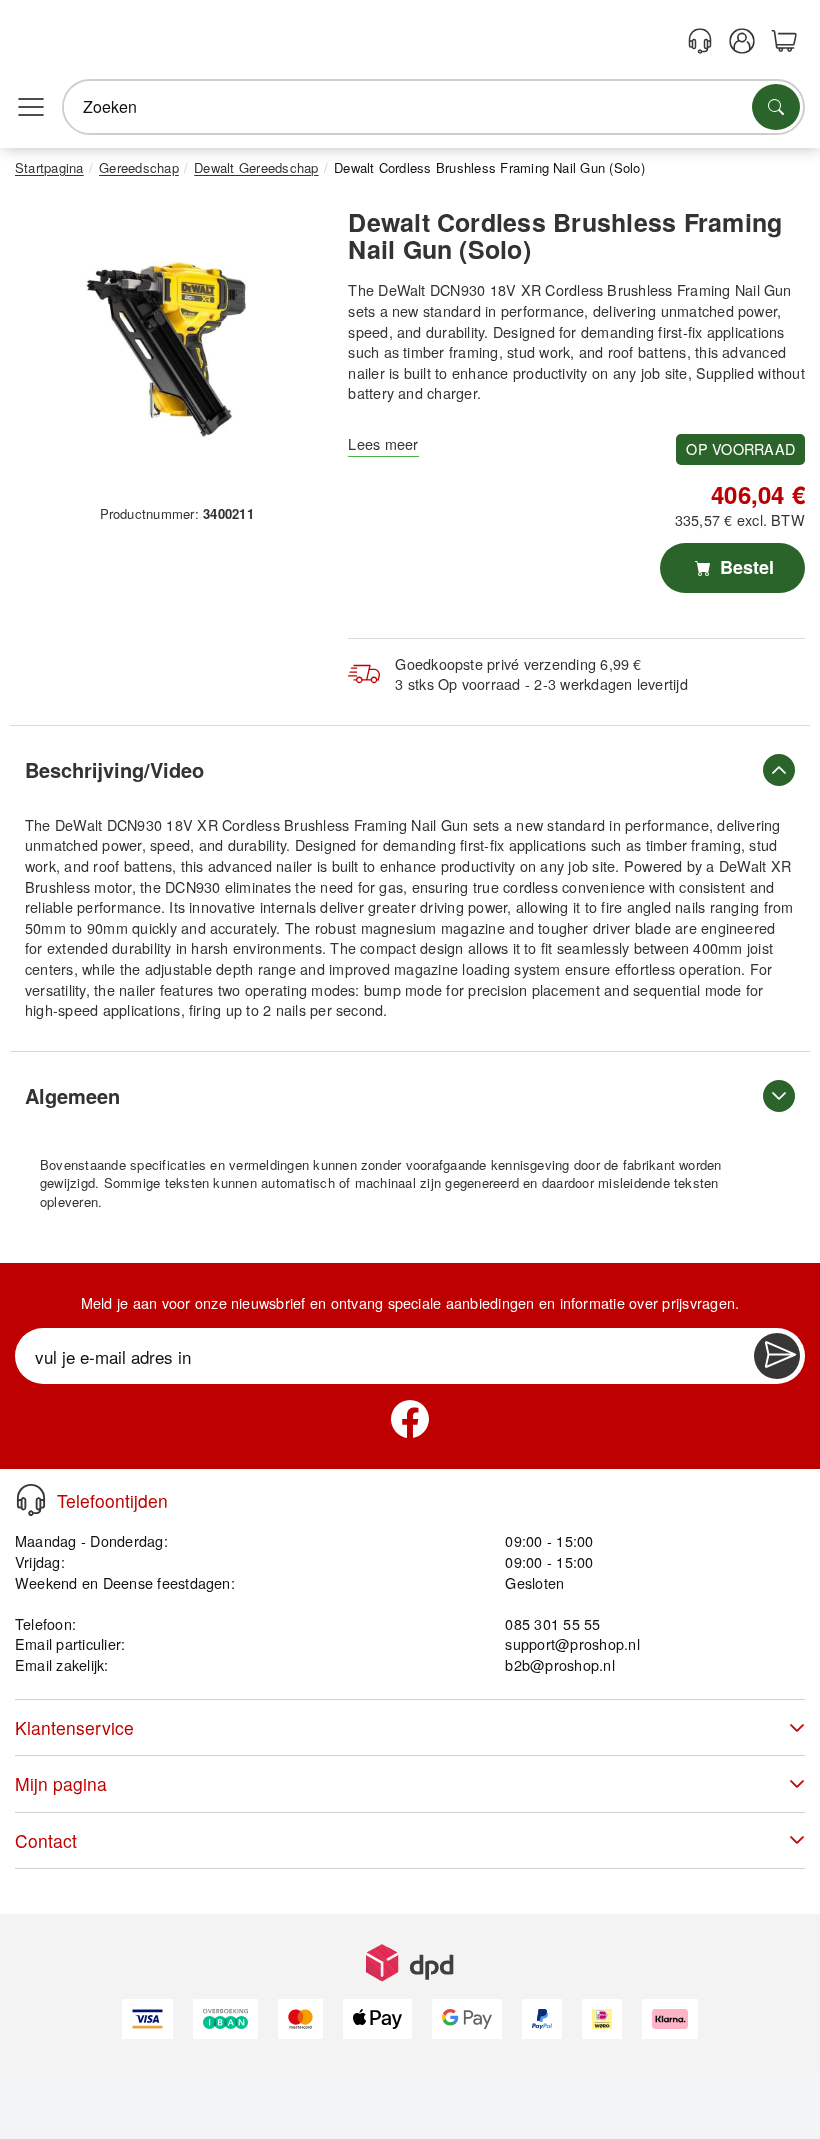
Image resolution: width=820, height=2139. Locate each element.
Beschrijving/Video (114, 769)
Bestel (744, 567)
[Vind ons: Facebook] (410, 1419)
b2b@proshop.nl (559, 1664)
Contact (46, 1840)
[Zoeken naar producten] (776, 107)
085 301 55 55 (552, 1623)
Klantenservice (74, 1727)
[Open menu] (31, 107)
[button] (169, 346)
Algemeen (72, 1095)
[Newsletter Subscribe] (777, 1356)
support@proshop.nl (572, 1643)
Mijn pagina (61, 1783)
